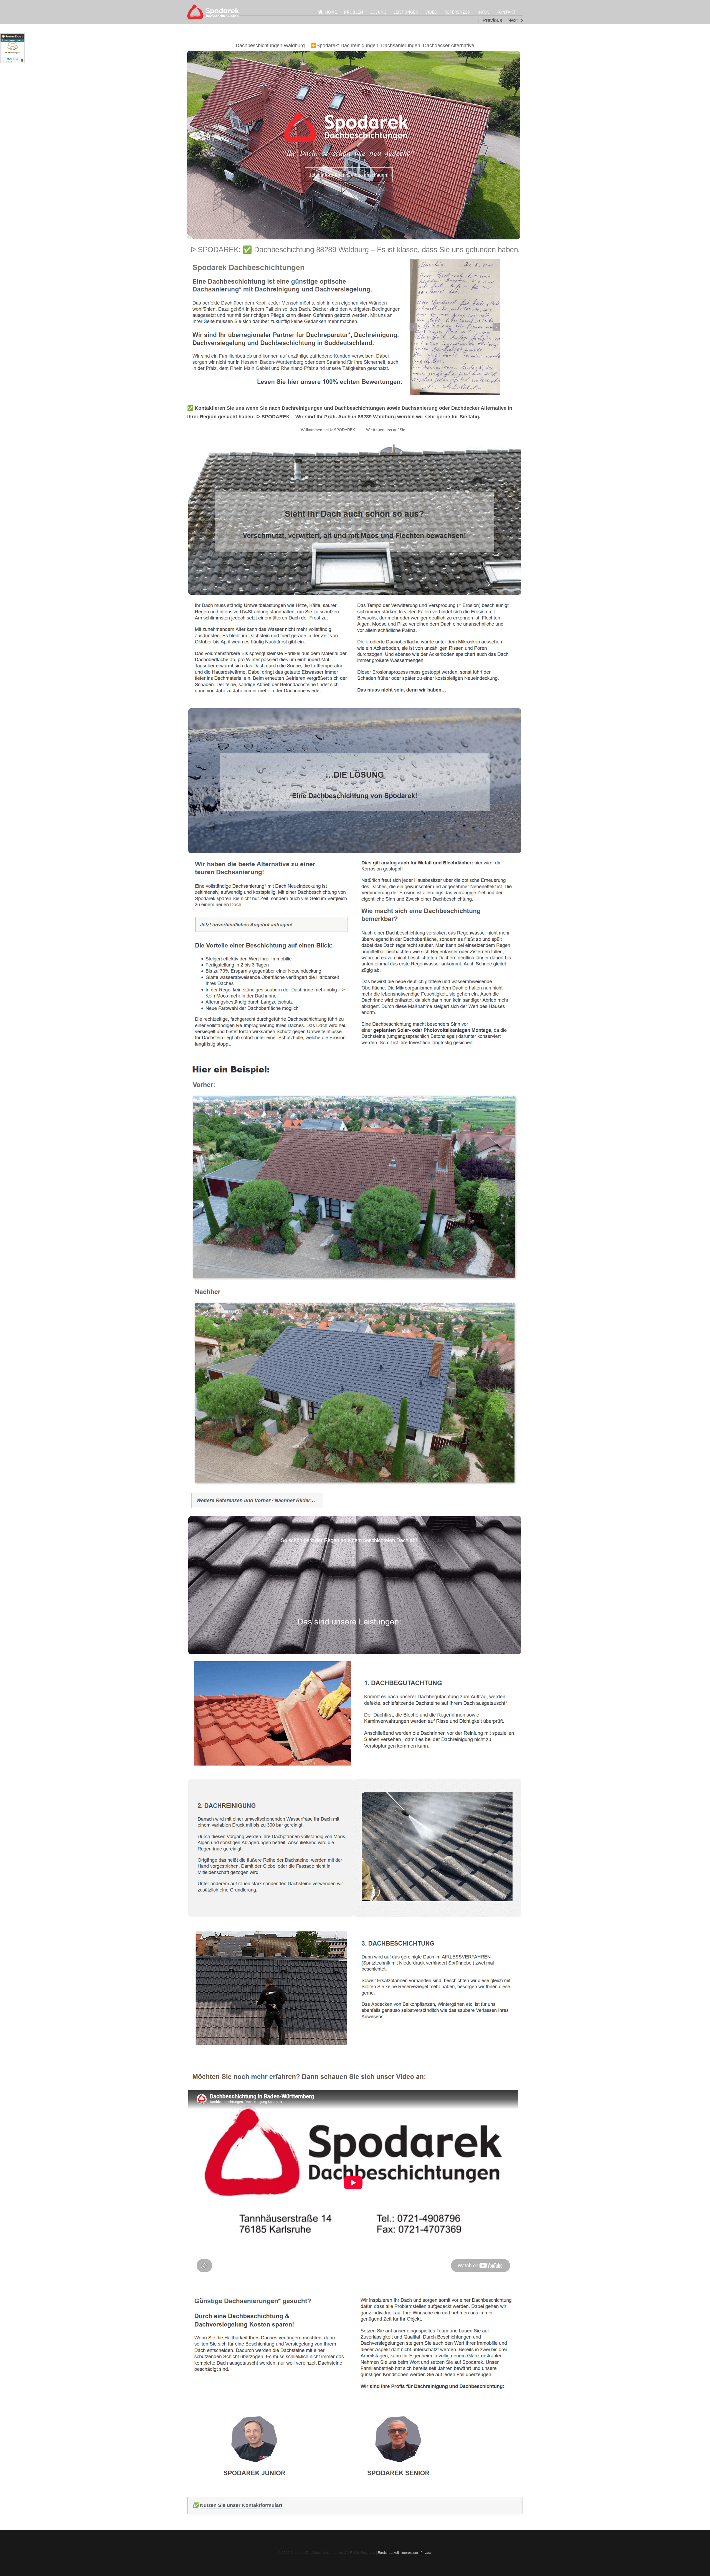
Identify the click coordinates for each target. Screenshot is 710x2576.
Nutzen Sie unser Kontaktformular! (241, 2505)
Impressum (410, 2553)
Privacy (426, 2553)
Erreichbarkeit (388, 2553)
